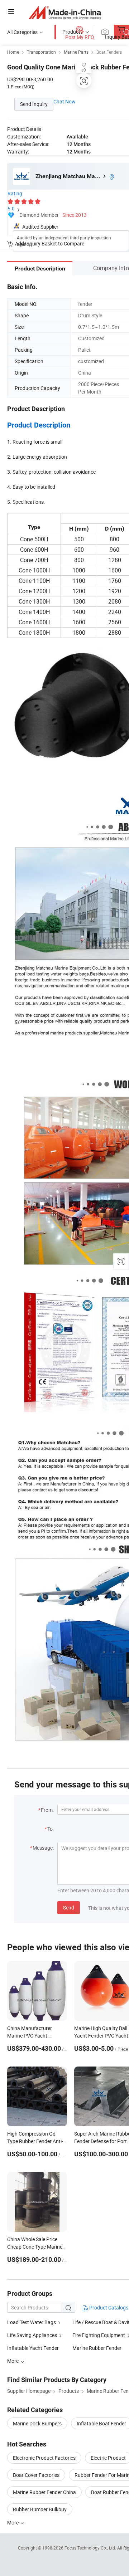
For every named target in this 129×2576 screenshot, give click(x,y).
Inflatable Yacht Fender (33, 2348)
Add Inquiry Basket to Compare (50, 243)
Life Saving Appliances (32, 2335)
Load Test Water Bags (32, 2322)
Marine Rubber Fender (97, 2348)
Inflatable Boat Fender (101, 2423)
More (13, 2523)
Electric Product (108, 2458)
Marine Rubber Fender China (44, 2492)
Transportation (41, 52)
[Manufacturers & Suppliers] (65, 12)
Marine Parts (76, 52)
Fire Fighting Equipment (99, 2335)
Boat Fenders (109, 52)
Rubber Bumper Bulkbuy (40, 2509)
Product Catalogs (108, 2307)
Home (13, 52)
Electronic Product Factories (44, 2458)
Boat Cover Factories (36, 2475)
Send (69, 1907)
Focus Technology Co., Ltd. (91, 2548)
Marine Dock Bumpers (37, 2423)
